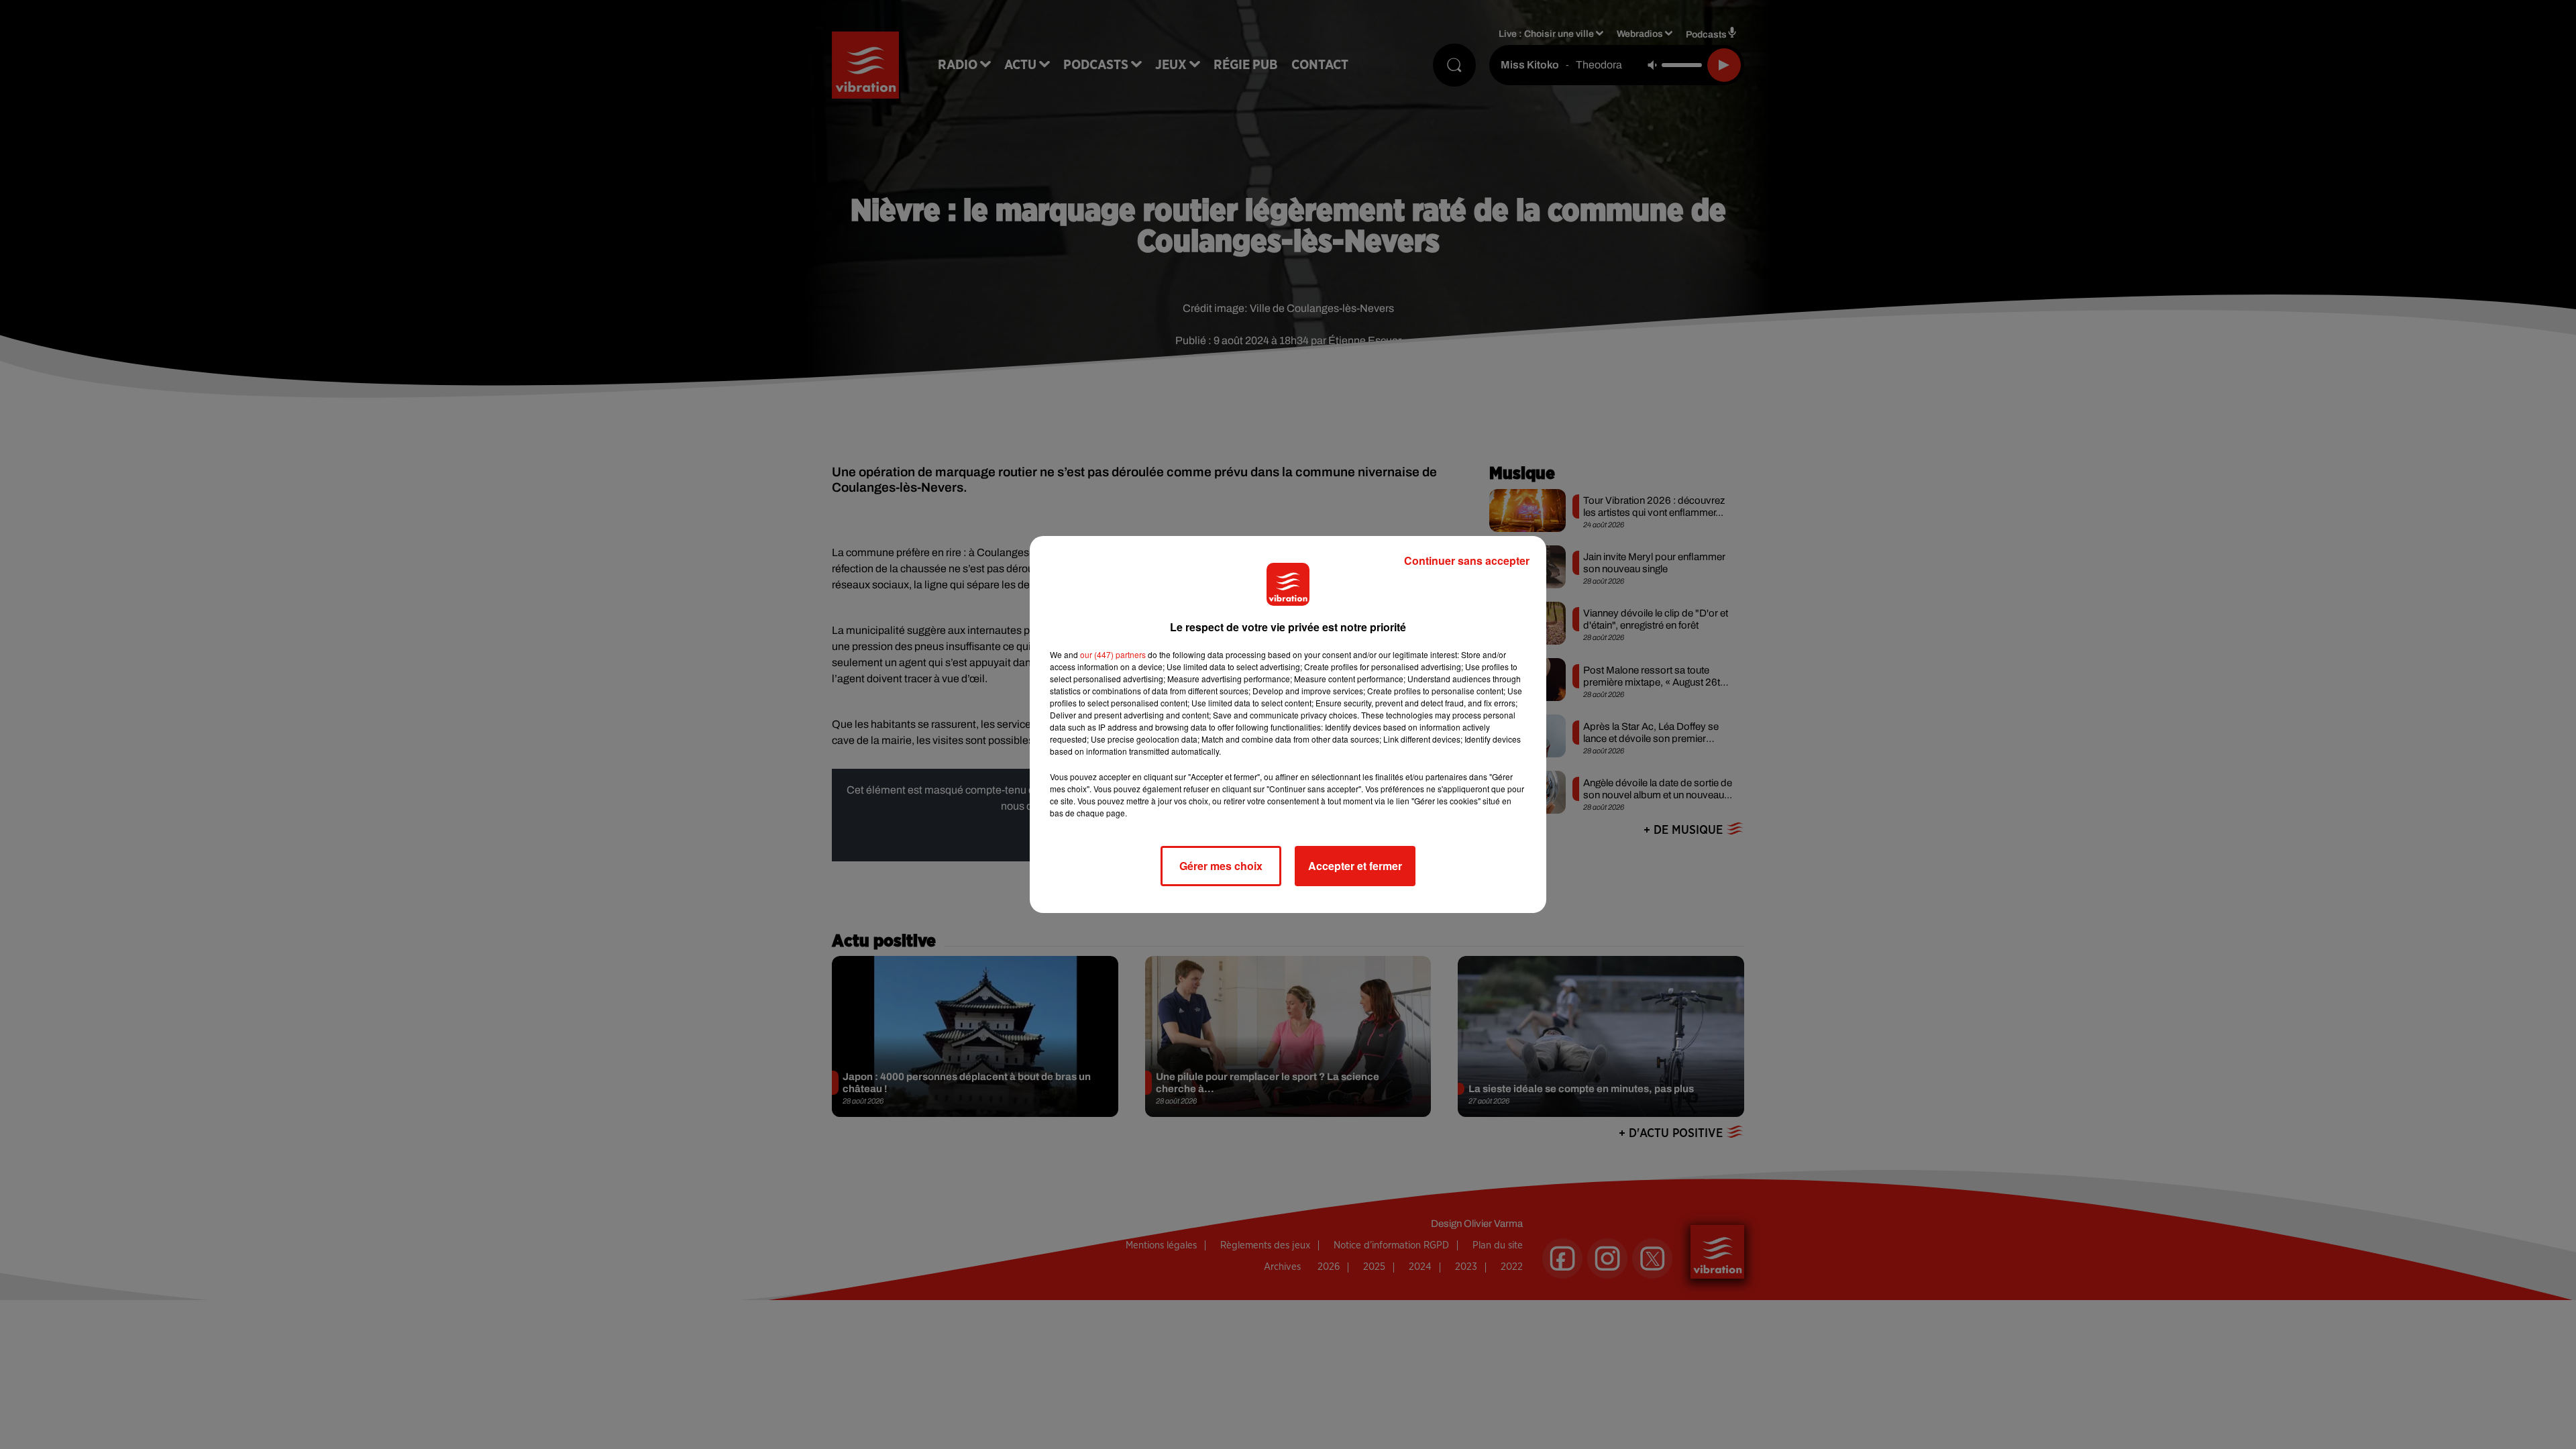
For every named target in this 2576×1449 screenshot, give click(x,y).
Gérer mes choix (1221, 866)
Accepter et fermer (1355, 866)
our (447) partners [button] (1113, 654)
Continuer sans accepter (1467, 560)
